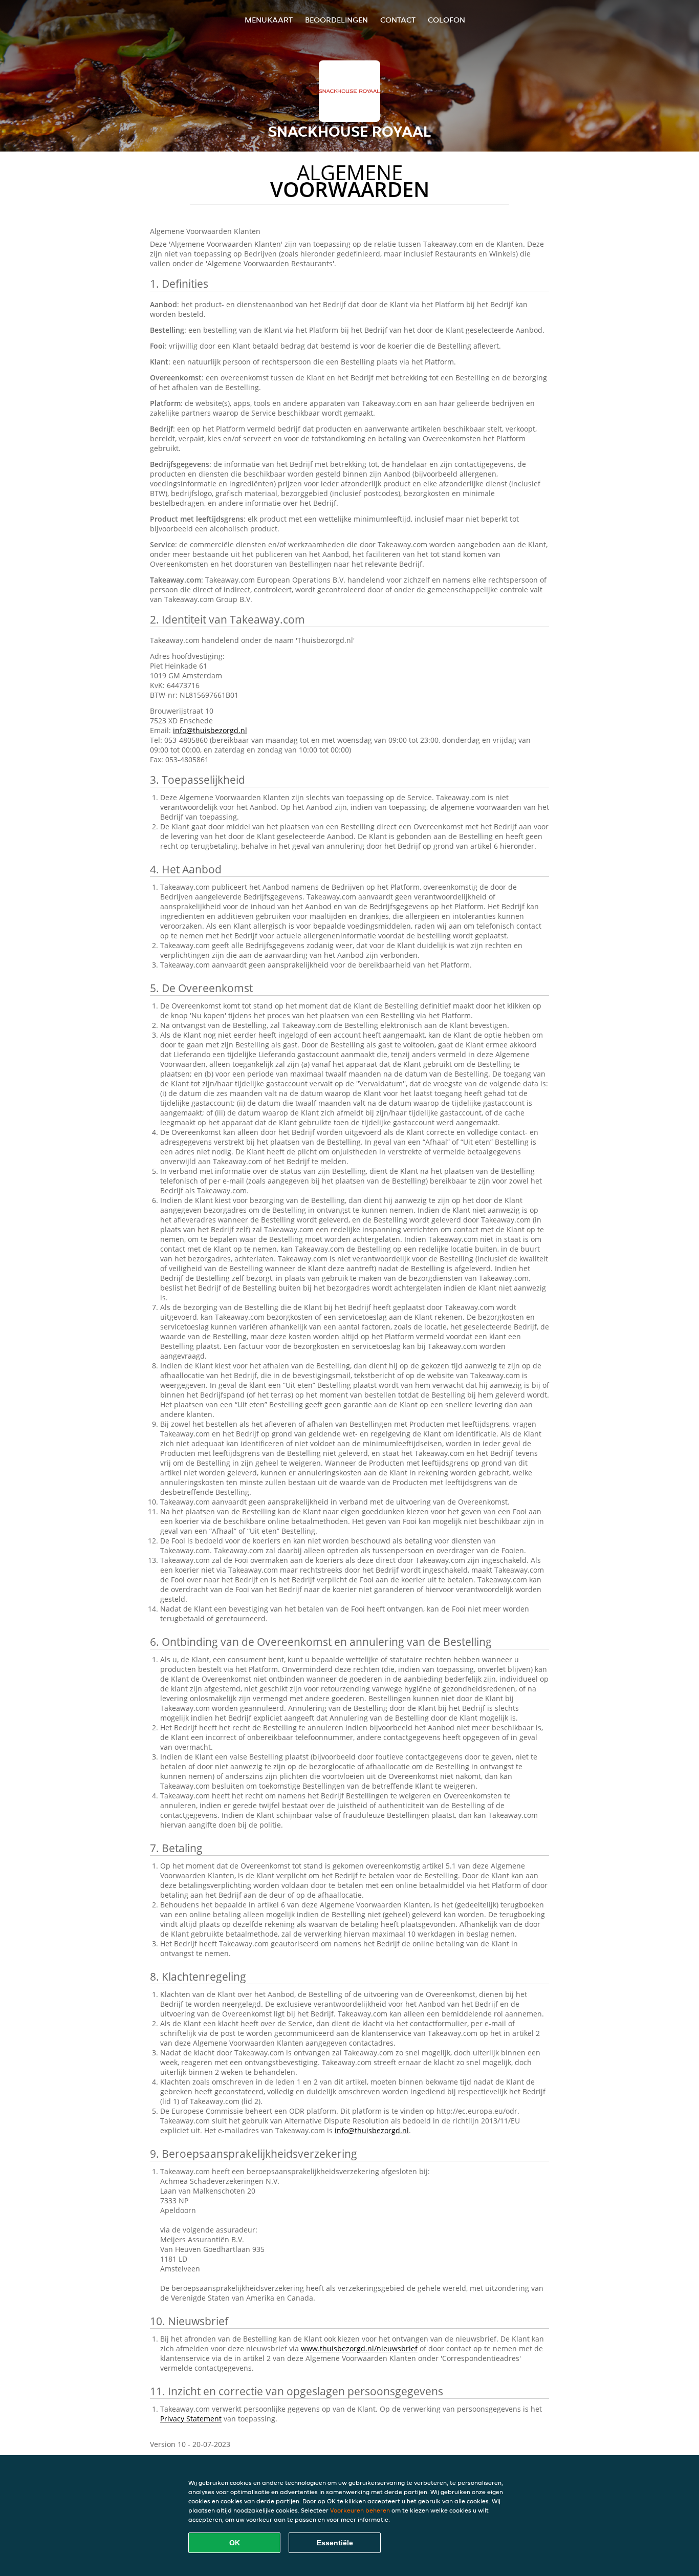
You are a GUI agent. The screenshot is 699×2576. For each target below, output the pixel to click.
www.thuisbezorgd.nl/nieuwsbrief (359, 2348)
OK (235, 2543)
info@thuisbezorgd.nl (210, 730)
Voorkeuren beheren (360, 2510)
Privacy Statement (191, 2419)
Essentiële (335, 2543)
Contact (398, 20)
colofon (446, 20)
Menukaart (269, 20)
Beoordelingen (336, 20)
